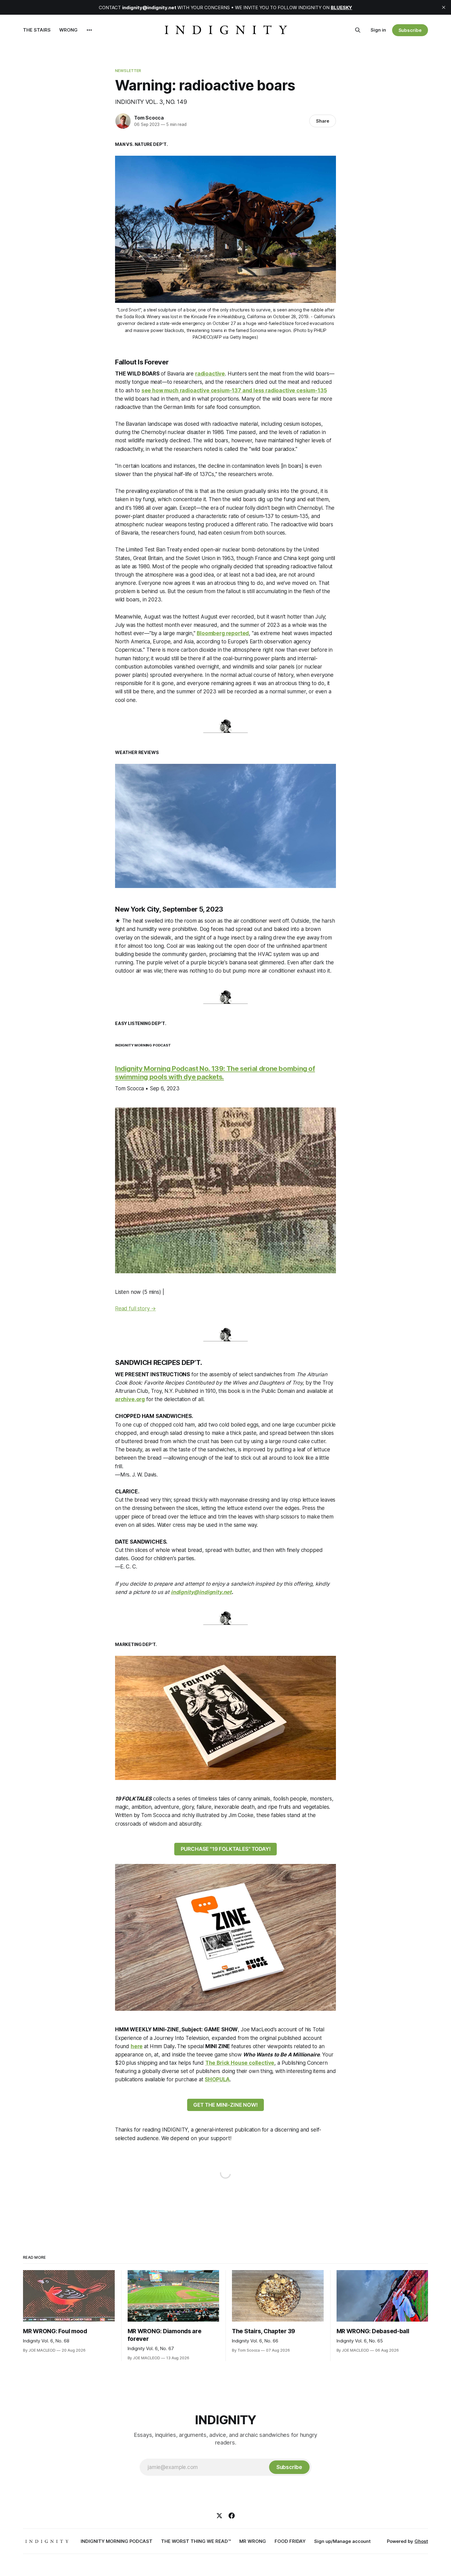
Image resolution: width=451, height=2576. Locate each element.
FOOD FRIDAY (290, 2541)
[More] (89, 30)
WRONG (68, 30)
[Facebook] (232, 2516)
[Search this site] (358, 30)
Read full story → (135, 1309)
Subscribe (410, 30)
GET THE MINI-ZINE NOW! (225, 2105)
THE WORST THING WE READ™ (196, 2541)
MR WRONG (253, 2541)
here (137, 2046)
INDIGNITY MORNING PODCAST (117, 2541)
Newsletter (128, 70)
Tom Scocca (149, 118)
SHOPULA (217, 2079)
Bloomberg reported (223, 633)
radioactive (210, 374)
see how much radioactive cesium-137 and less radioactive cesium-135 (234, 391)
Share (323, 121)
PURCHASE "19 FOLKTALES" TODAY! (226, 1849)
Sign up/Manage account (342, 2541)
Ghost (421, 2541)
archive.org (130, 1399)
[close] (444, 7)
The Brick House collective (240, 2063)
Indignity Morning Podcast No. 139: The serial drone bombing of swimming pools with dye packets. (215, 1073)
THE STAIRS (37, 30)
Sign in (378, 30)
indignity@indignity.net (201, 1592)
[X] (219, 2516)
